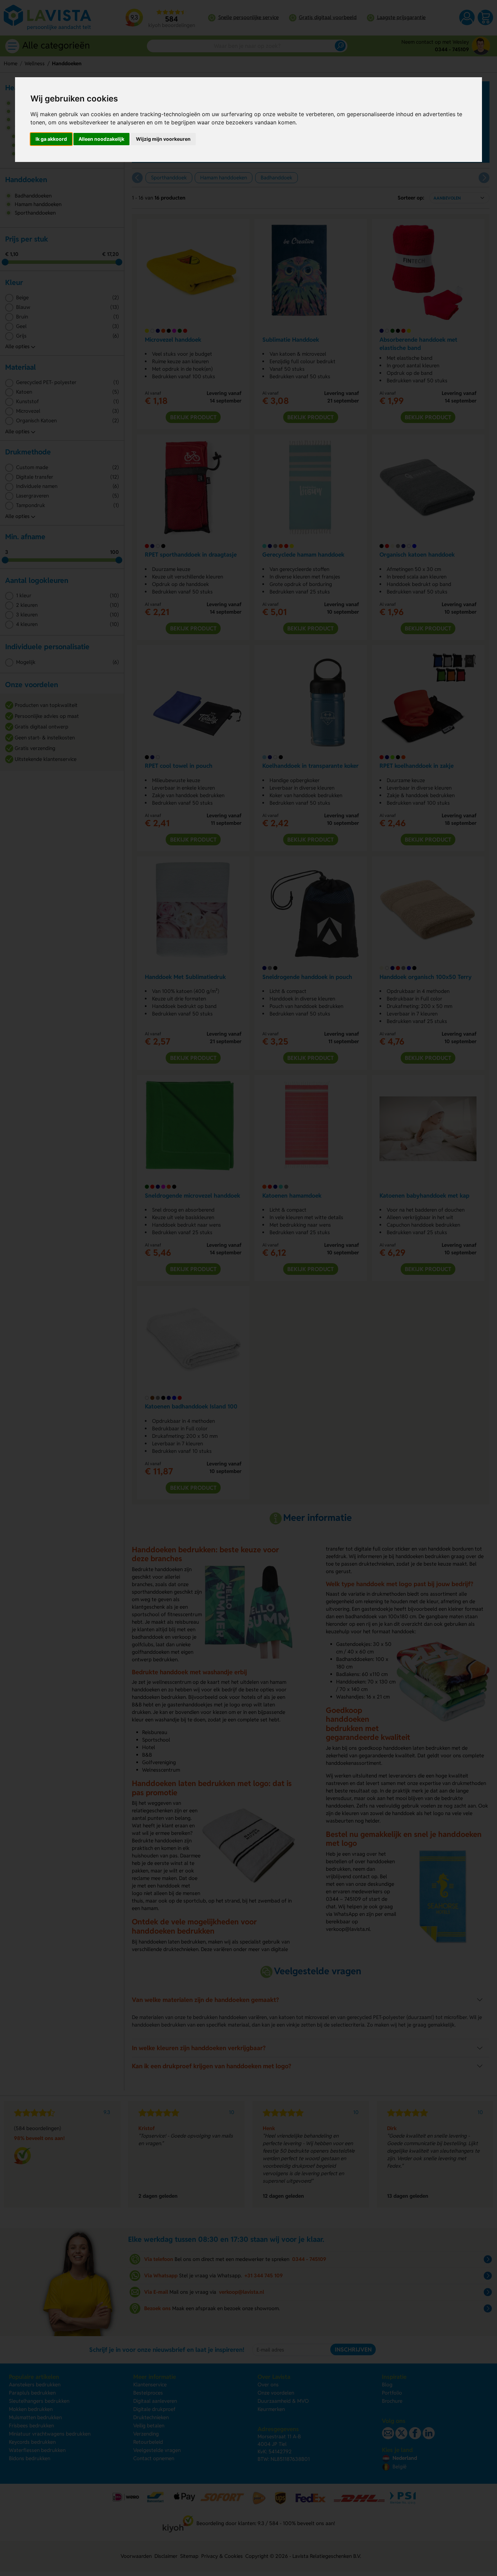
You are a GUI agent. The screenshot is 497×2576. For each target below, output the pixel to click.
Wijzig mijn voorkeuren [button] (163, 139)
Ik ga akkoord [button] (51, 139)
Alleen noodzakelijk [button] (101, 139)
